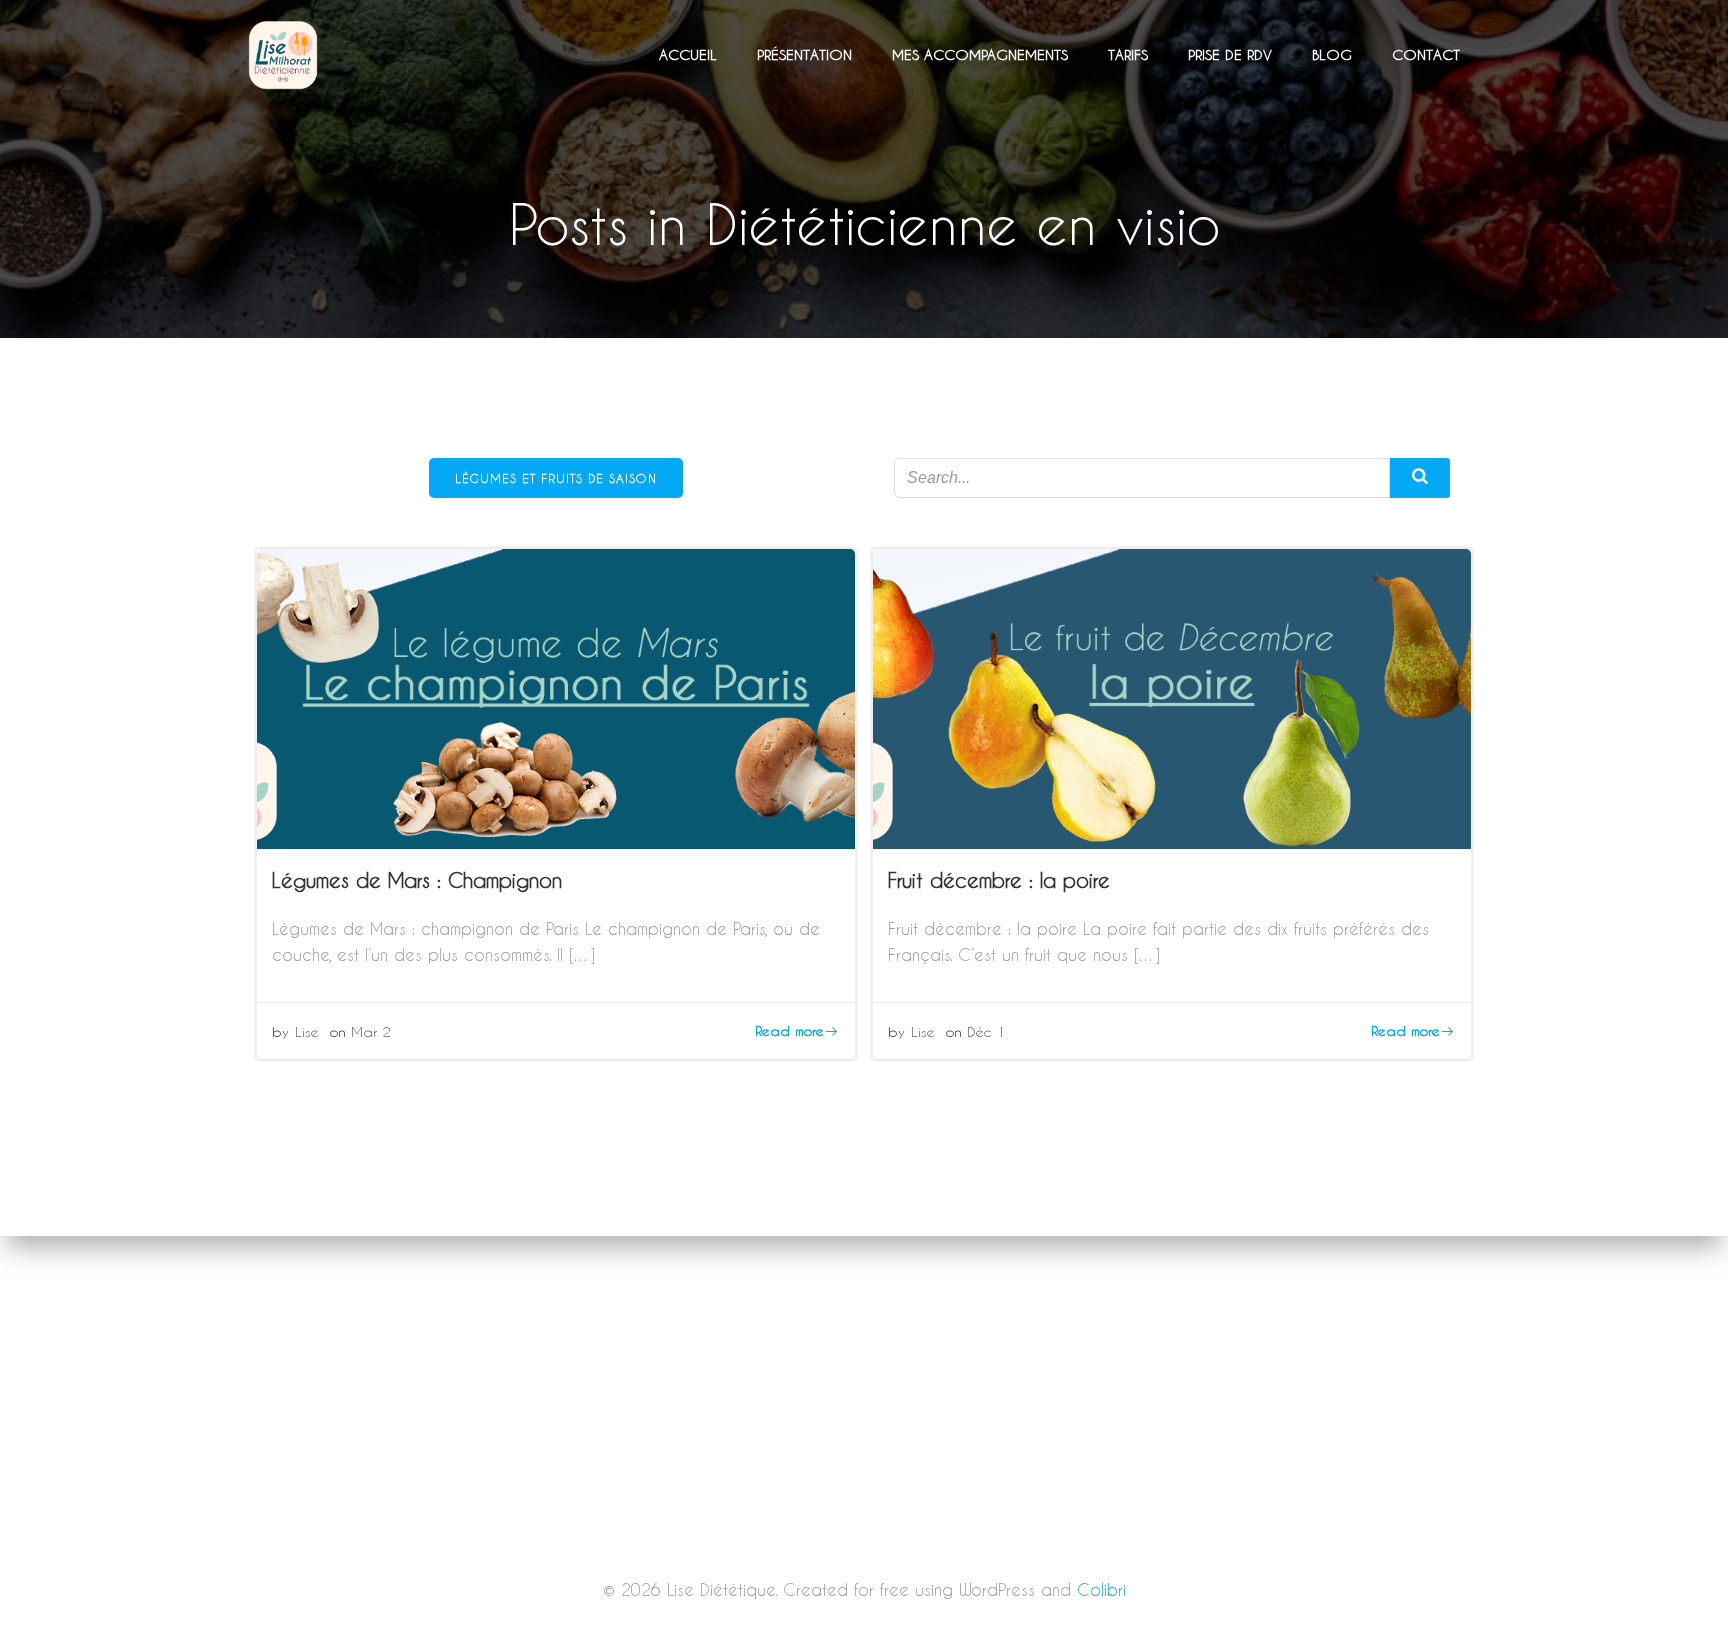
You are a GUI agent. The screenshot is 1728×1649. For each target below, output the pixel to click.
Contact (1426, 54)
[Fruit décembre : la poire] (1172, 696)
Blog (1332, 54)
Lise (307, 1031)
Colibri (1101, 1589)
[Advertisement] (864, 1501)
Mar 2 (371, 1031)
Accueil (688, 54)
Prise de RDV (1230, 54)
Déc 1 (986, 1031)
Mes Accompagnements (980, 54)
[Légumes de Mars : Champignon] (556, 696)
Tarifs (1128, 54)
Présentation (804, 54)
